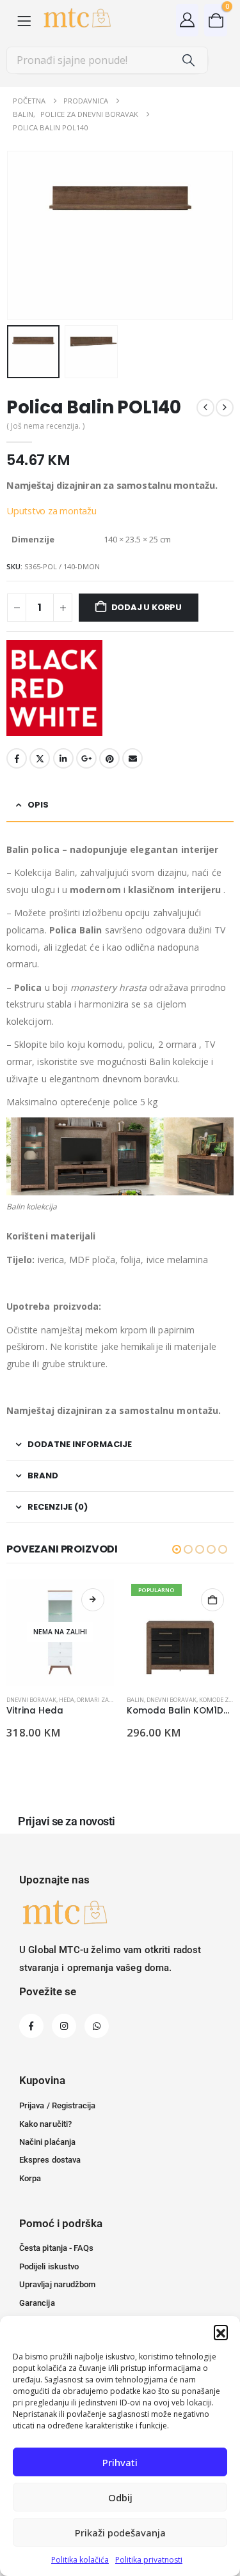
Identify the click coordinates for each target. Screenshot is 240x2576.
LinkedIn (63, 758)
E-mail (132, 758)
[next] (225, 408)
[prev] (205, 408)
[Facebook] (31, 2026)
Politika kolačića (80, 2560)
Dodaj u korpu (147, 607)
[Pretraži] (188, 60)
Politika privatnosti (149, 2560)
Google (86, 758)
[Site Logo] (76, 20)
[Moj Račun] (188, 19)
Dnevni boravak (31, 1700)
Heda (67, 1700)
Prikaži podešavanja (120, 2533)
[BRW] (54, 688)
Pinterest (109, 758)
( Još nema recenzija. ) (45, 426)
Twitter (40, 758)
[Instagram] (64, 2026)
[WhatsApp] (97, 2026)
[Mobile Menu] (24, 20)
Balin (135, 1700)
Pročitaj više (93, 1600)
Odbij (120, 2497)
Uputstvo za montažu (52, 510)
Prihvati (120, 2462)
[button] (221, 2332)
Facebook (17, 758)
